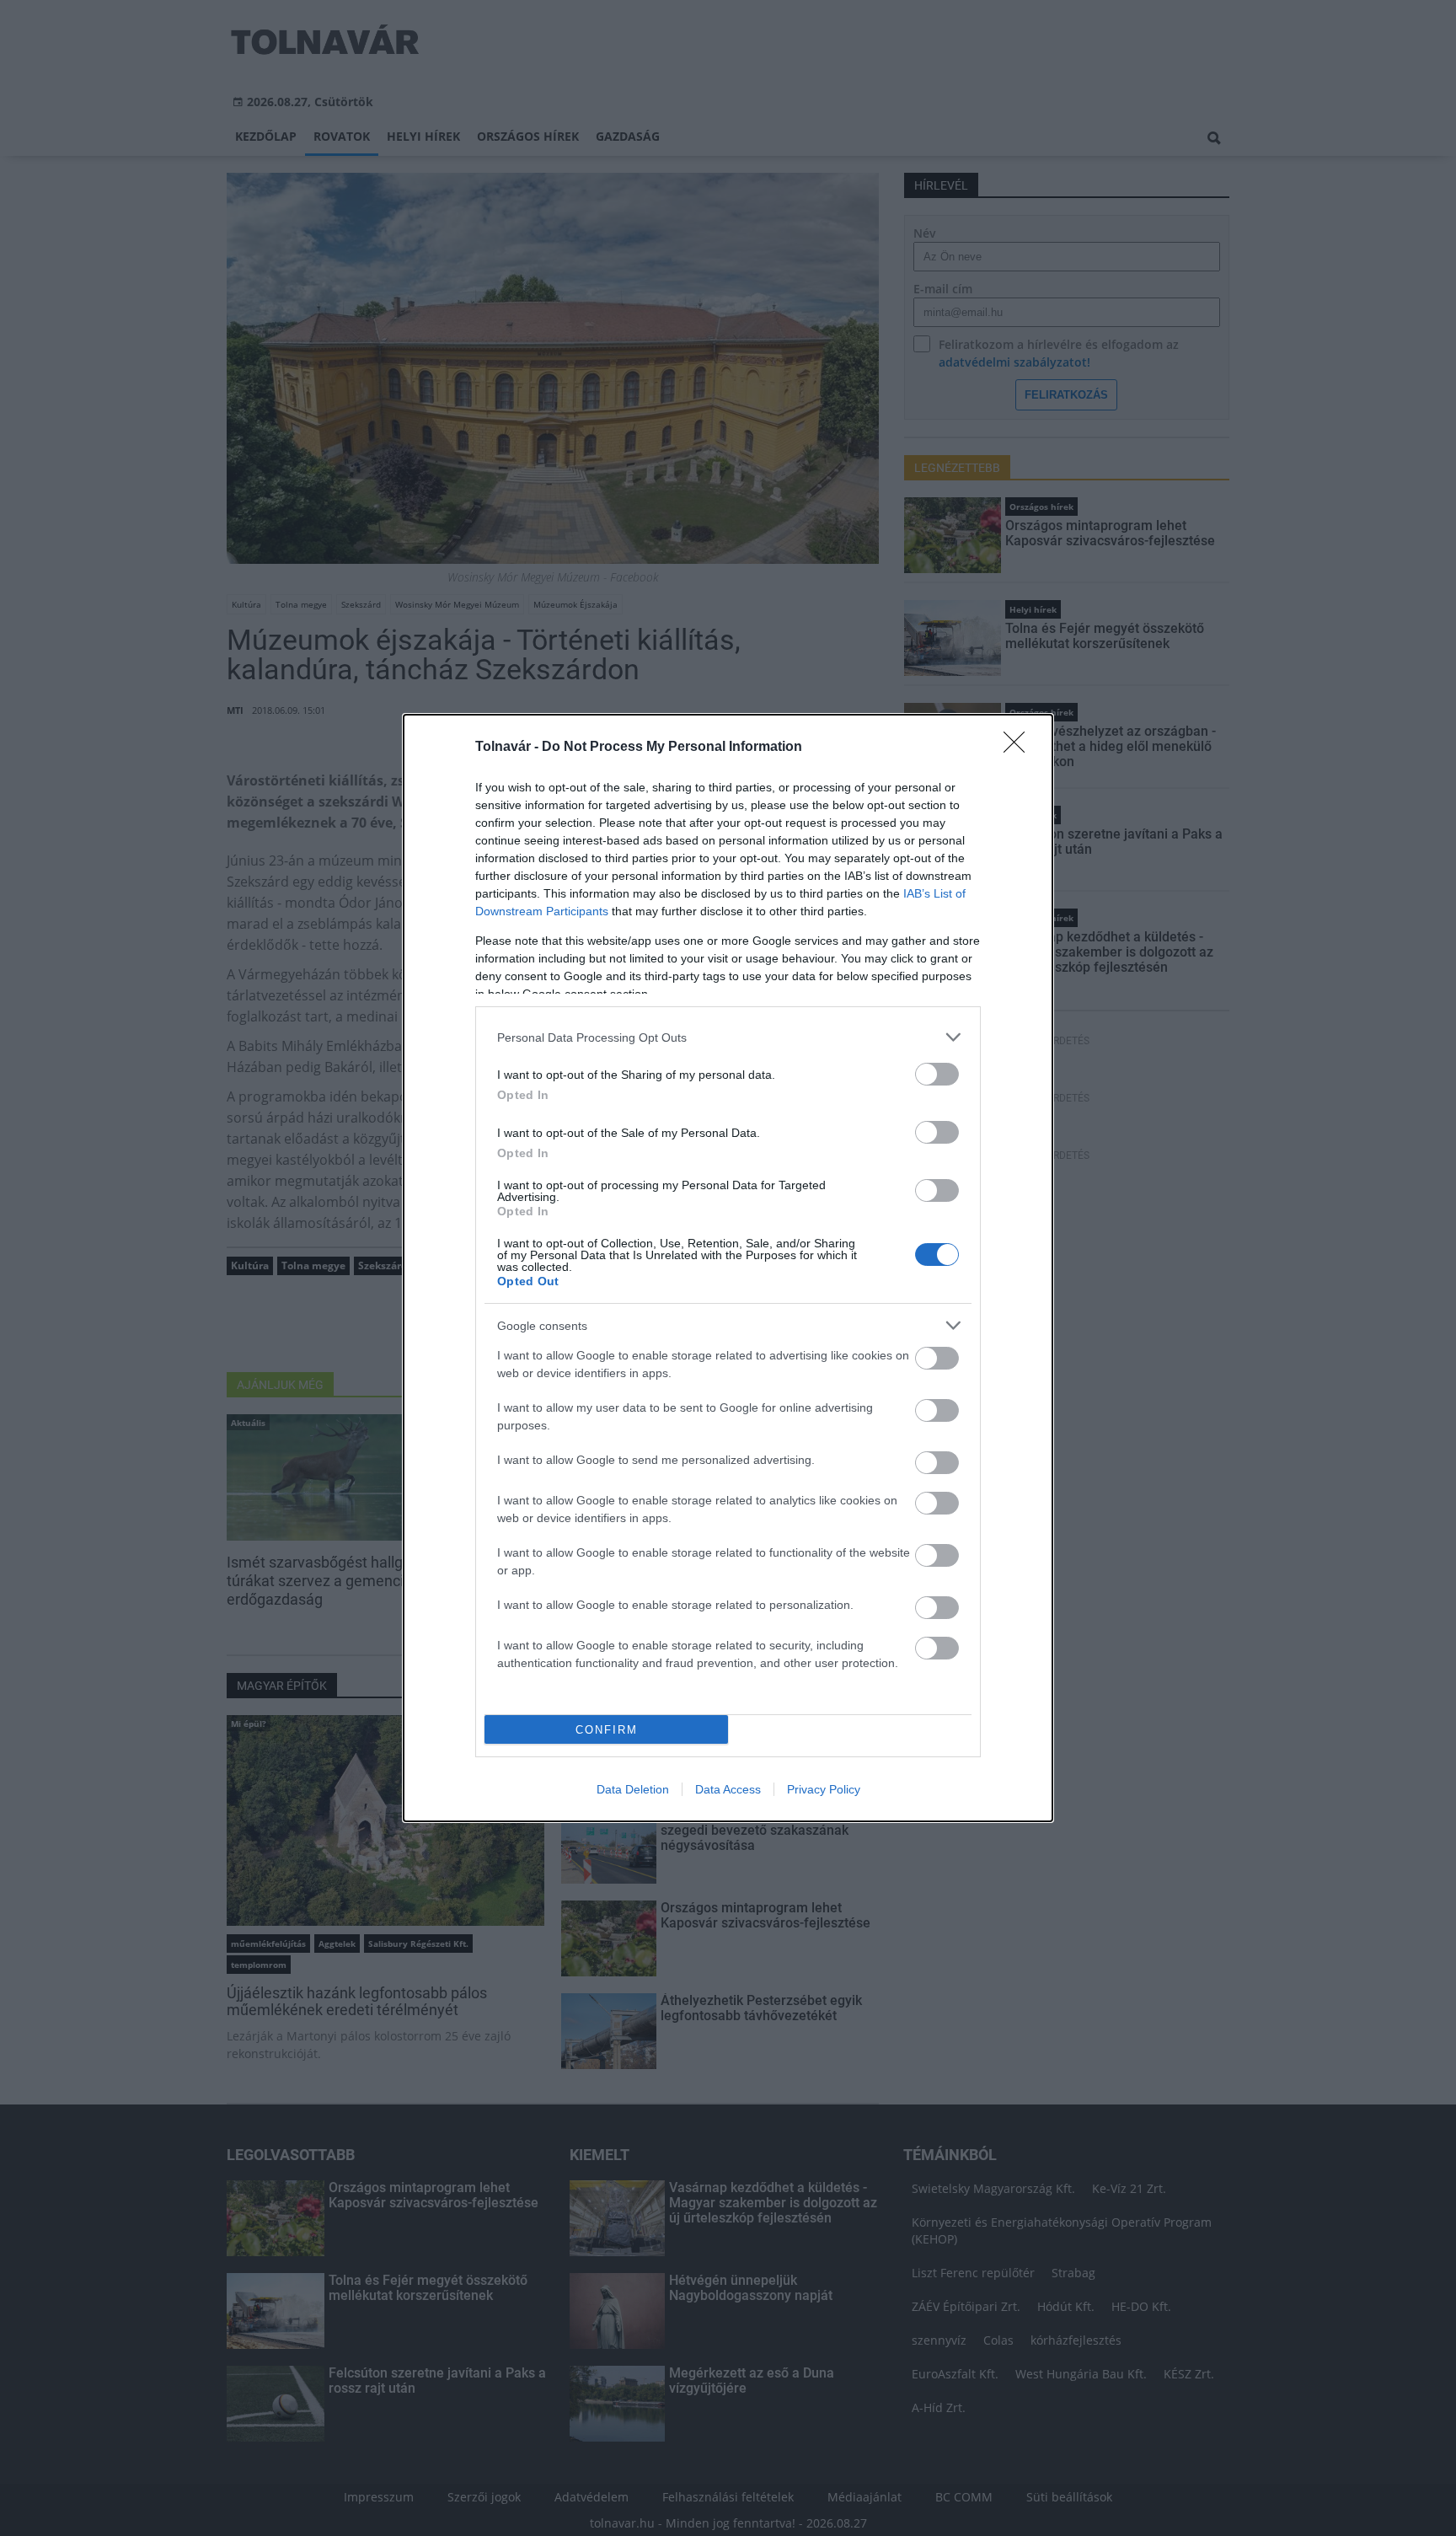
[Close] (1020, 748)
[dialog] (728, 1268)
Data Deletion (633, 1789)
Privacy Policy (824, 1789)
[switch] (937, 1074)
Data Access (728, 1789)
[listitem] (728, 1037)
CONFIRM (607, 1730)
